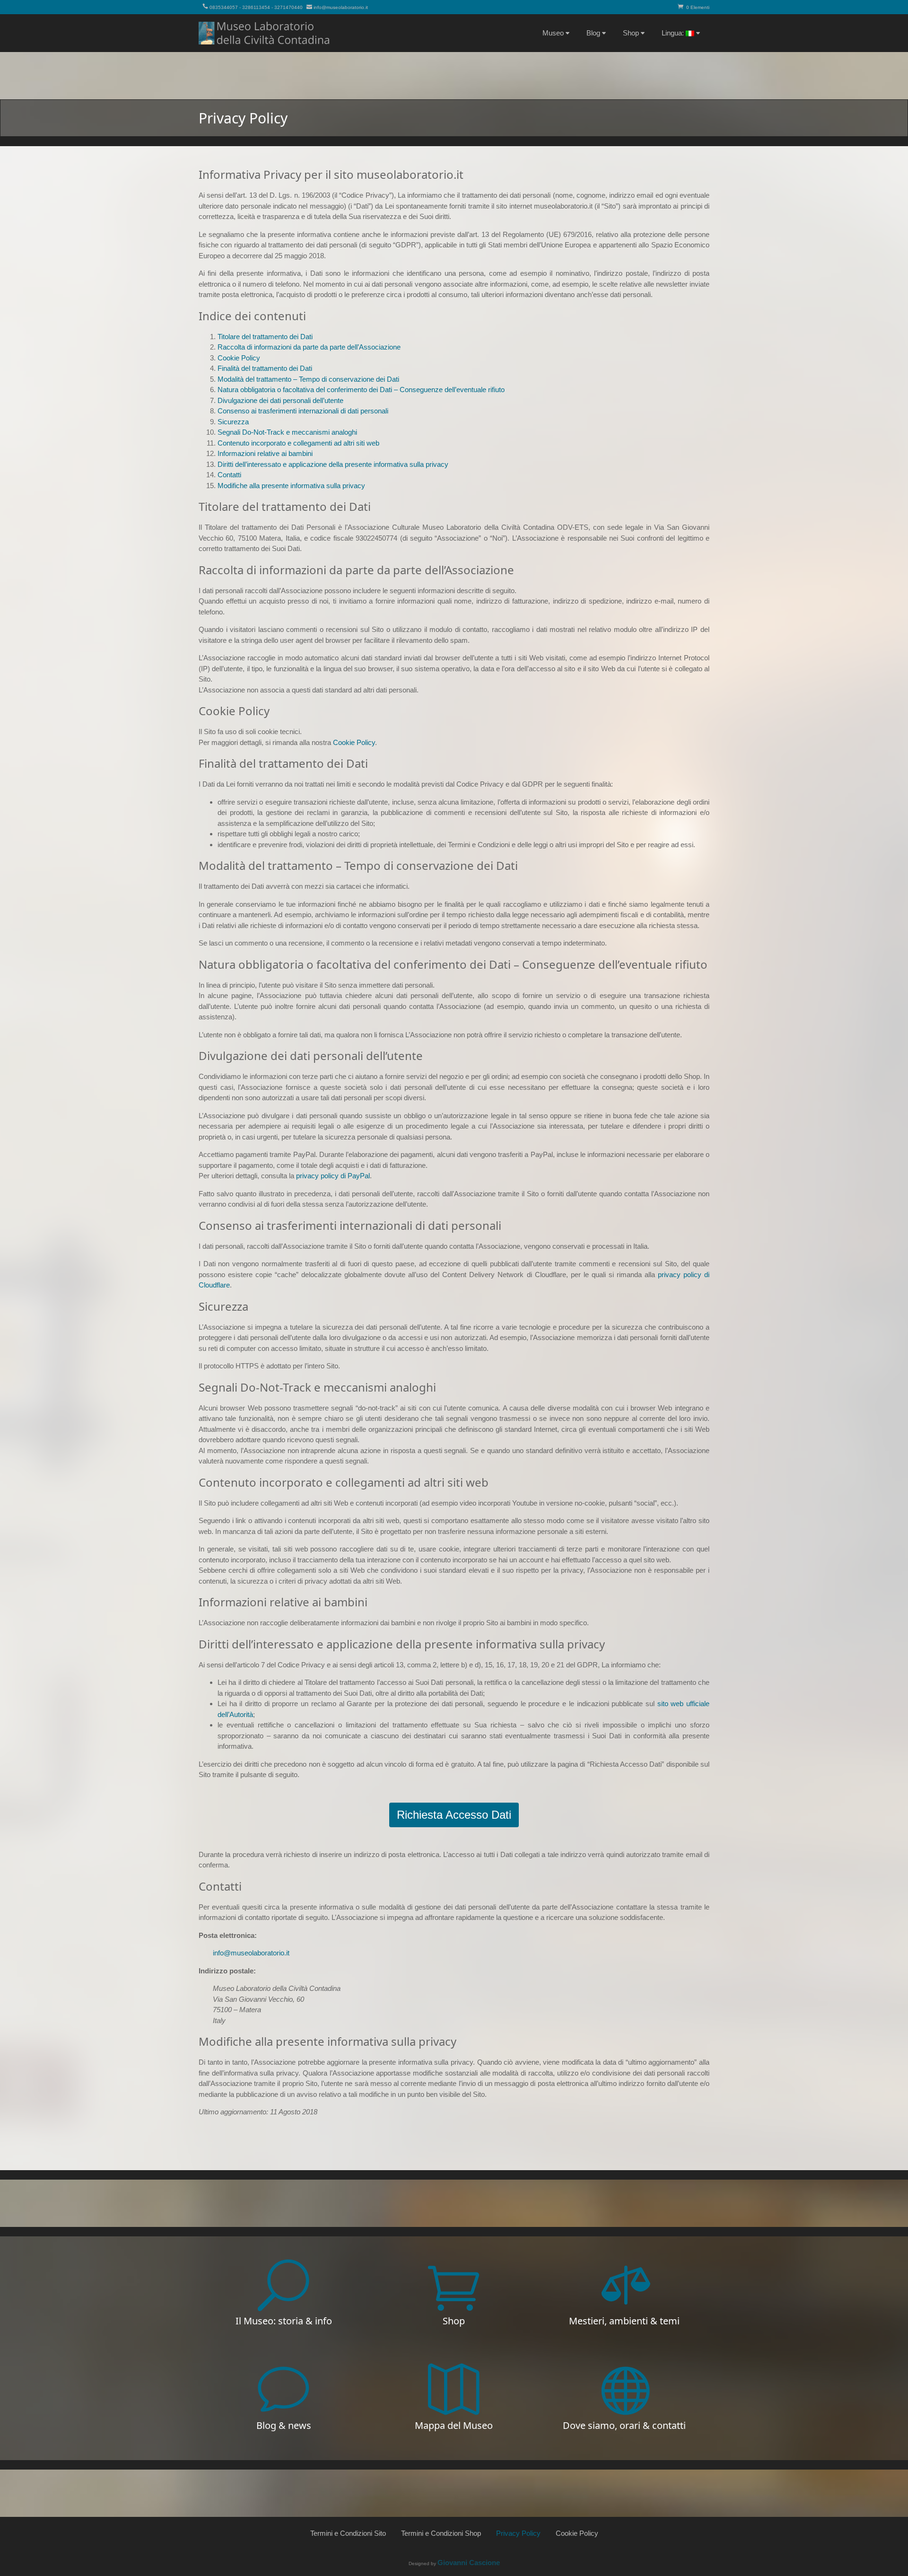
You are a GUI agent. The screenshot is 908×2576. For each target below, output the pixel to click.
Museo (553, 33)
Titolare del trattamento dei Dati (265, 337)
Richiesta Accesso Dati (454, 1815)
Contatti (229, 475)
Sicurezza (233, 422)
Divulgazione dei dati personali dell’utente (280, 400)
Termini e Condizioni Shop (441, 2533)
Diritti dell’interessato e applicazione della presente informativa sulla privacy (333, 464)
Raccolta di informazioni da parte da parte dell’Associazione (309, 347)
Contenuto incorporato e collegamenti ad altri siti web (298, 443)
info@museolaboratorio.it (341, 7)
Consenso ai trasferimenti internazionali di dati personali (303, 411)
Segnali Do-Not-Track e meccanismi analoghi (287, 432)
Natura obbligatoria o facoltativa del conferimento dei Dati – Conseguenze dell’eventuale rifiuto (361, 390)
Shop (631, 33)
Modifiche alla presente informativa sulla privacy (291, 486)
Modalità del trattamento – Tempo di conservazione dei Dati (308, 379)
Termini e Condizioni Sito (348, 2533)
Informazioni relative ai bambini (265, 453)
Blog (593, 33)
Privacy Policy (518, 2533)
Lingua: (674, 33)
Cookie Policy (239, 358)
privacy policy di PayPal (333, 1176)
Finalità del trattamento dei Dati (265, 368)
